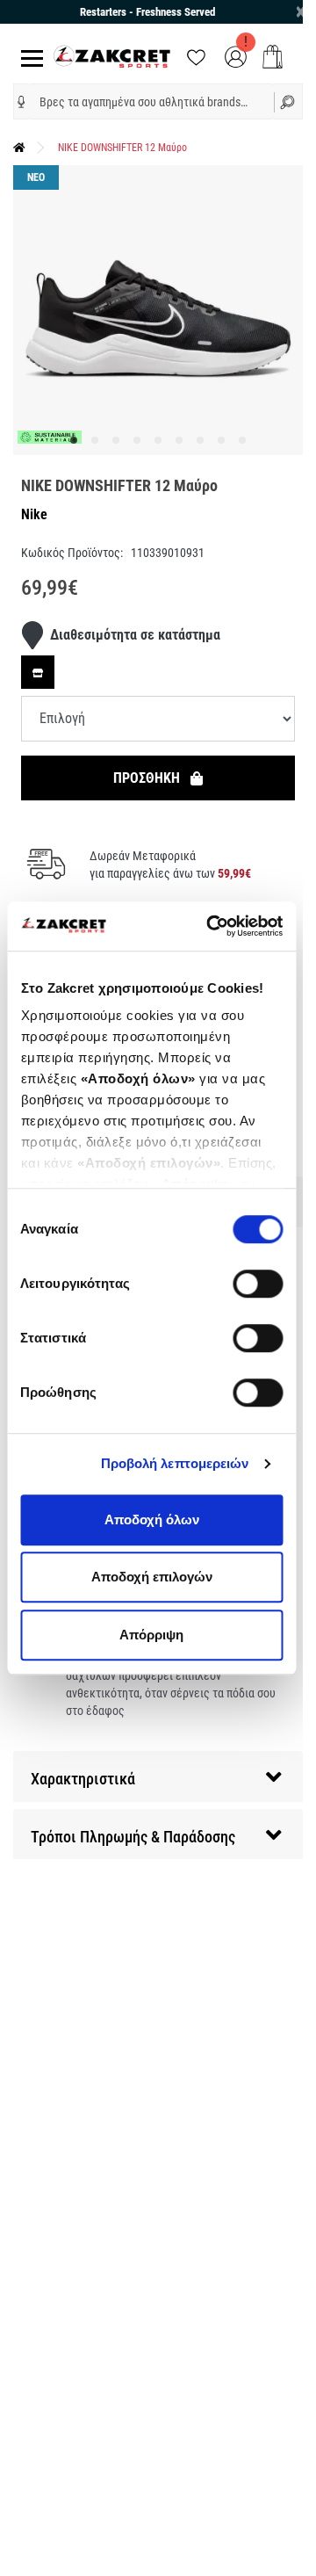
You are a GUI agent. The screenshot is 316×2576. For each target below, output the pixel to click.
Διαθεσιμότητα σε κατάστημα (135, 635)
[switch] (258, 1284)
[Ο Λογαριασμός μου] (236, 56)
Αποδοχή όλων (152, 1520)
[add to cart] (273, 57)
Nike (34, 514)
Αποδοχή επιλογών (152, 1577)
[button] (22, 102)
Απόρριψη (151, 1635)
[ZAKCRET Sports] (112, 56)
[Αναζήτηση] (288, 101)
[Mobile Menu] (29, 57)
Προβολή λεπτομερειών (175, 1463)
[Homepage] (19, 148)
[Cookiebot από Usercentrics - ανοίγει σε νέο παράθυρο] (212, 926)
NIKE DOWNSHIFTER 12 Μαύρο (122, 148)
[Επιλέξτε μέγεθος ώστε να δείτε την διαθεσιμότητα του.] (38, 672)
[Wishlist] (196, 56)
